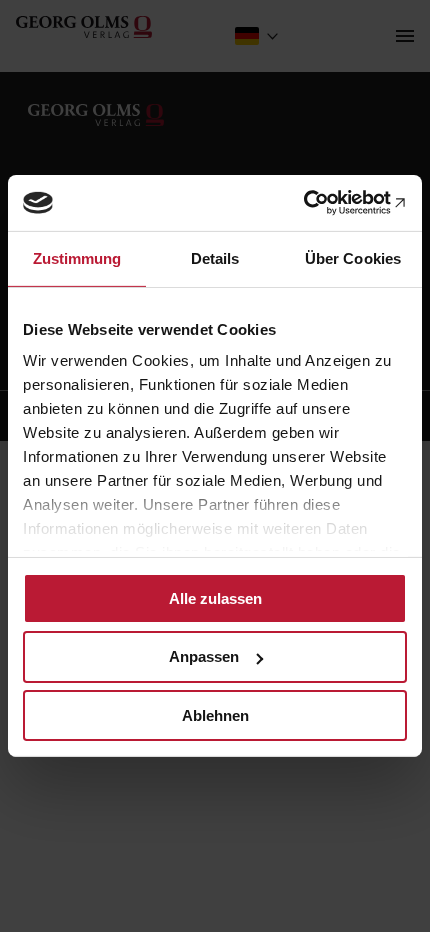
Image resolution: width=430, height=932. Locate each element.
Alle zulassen (215, 597)
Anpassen (204, 656)
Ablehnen (215, 715)
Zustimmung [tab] (77, 257)
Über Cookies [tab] (353, 257)
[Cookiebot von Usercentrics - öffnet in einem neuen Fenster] (319, 203)
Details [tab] (215, 257)
